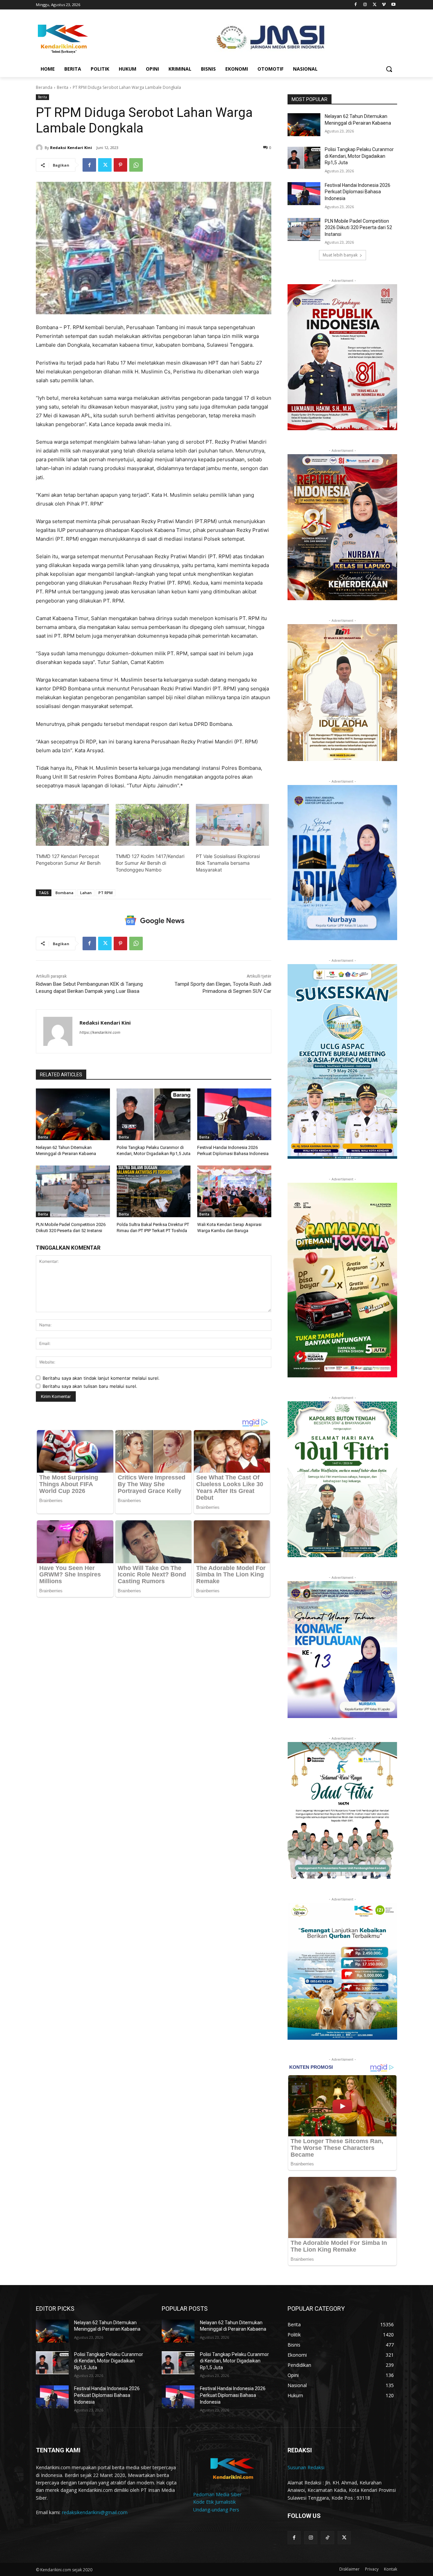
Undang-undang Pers (216, 2510)
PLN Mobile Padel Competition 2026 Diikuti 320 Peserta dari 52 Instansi (358, 228)
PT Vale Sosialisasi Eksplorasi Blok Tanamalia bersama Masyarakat (228, 863)
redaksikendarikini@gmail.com (95, 2512)
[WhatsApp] (136, 165)
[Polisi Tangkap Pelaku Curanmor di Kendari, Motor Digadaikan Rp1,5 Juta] (154, 1114)
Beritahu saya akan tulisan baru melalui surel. (90, 1386)
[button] (389, 69)
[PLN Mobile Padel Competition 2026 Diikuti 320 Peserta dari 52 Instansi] (73, 1191)
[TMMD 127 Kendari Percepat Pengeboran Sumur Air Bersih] (72, 825)
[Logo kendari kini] (90, 38)
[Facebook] (356, 5)
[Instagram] (365, 5)
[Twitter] (375, 5)
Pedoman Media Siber (217, 2494)
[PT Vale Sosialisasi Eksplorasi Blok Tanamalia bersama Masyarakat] (232, 825)
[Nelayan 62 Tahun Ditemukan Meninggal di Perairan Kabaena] (73, 1114)
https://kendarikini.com (100, 1032)
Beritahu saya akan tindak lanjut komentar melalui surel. (101, 1378)
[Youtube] (393, 5)
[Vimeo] (384, 5)
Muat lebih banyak (340, 255)
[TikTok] (327, 2538)
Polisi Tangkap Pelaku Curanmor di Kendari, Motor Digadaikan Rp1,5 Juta (359, 156)
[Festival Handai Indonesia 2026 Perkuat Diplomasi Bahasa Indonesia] (234, 1114)
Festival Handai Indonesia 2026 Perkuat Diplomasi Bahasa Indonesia (358, 192)
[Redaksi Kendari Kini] (40, 148)
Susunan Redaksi (306, 2467)
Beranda (44, 87)
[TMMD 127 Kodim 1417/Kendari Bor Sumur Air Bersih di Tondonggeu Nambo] (152, 825)
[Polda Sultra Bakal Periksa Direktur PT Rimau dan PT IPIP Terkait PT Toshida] (154, 1191)
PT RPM (106, 893)
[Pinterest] (120, 165)
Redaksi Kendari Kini (71, 148)
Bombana (64, 893)
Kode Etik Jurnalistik (214, 2502)
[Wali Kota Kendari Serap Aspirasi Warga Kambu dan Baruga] (234, 1191)
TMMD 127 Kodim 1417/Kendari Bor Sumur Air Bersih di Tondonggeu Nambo (150, 863)
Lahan (86, 893)
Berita (63, 87)
